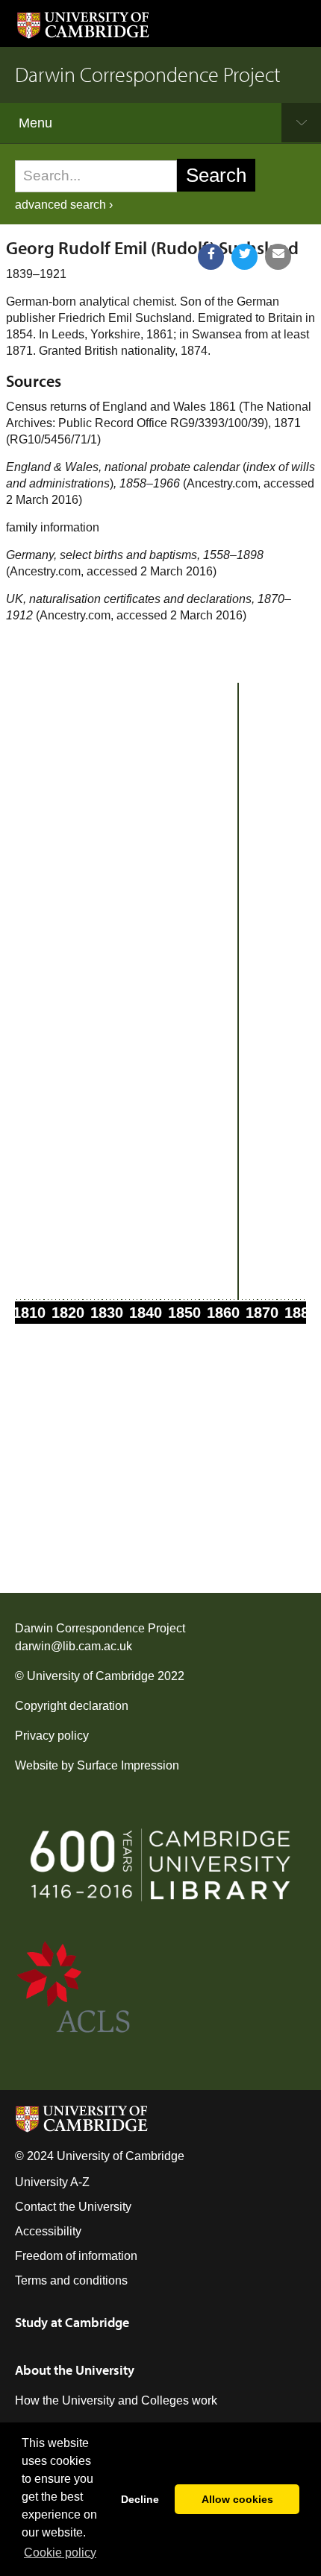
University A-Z (52, 2182)
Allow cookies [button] (237, 2499)
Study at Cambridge (72, 2322)
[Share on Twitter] (244, 257)
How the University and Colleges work (116, 2400)
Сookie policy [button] (60, 2553)
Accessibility (48, 2231)
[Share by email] (278, 257)
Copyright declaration (72, 1706)
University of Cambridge (91, 1676)
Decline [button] (140, 2499)
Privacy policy (52, 1736)
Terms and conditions (71, 2280)
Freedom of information (76, 2256)
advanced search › (64, 205)
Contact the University (73, 2207)
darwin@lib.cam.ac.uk (74, 1646)
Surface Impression (128, 1765)
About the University (75, 2370)
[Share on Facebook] (211, 257)
